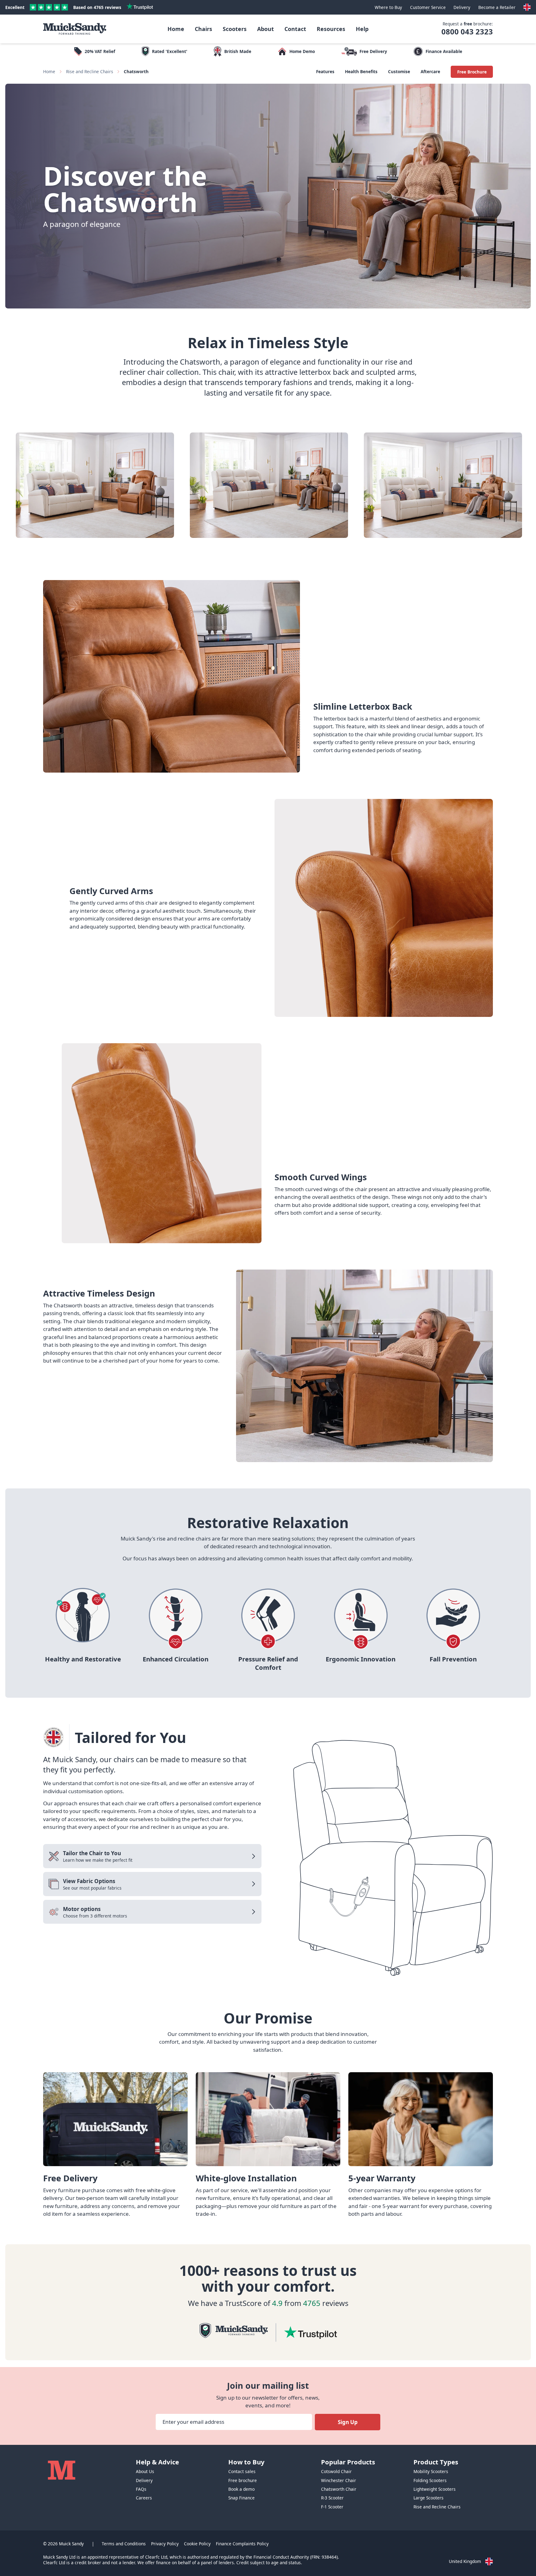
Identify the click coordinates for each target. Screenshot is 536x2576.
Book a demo (241, 2489)
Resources (331, 29)
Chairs (203, 29)
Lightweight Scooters (435, 2489)
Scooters (235, 29)
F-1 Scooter (332, 2507)
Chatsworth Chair (339, 2489)
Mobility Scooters (431, 2471)
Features (325, 71)
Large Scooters (429, 2498)
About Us (145, 2471)
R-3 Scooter (332, 2498)
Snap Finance (241, 2498)
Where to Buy (388, 7)
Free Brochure (472, 72)
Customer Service (428, 7)
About (266, 29)
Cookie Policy (197, 2544)
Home (176, 29)
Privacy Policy (165, 2544)
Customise (399, 71)
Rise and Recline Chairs (90, 71)
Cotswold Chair (336, 2471)
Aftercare (430, 71)
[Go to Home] (75, 29)
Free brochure (243, 2481)
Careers (144, 2498)
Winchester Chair (339, 2480)
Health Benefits (361, 71)
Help (362, 29)
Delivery (462, 7)
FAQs (141, 2489)
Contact (295, 29)
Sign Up (348, 2422)
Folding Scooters (430, 2480)
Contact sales (242, 2471)
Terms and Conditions (124, 2544)
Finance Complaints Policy (242, 2544)
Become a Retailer (497, 7)
